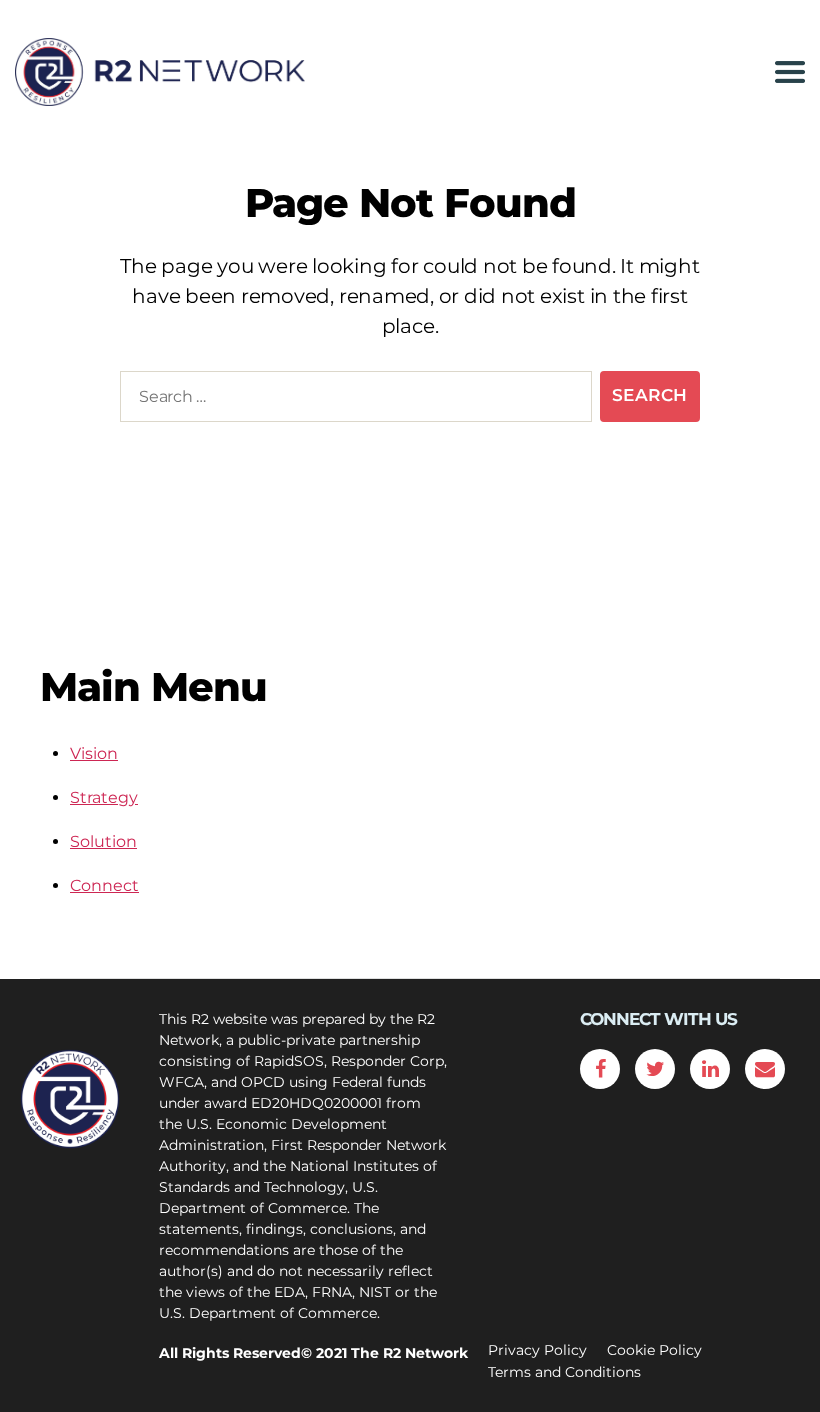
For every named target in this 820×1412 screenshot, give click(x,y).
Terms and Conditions (564, 1372)
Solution (103, 841)
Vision (94, 753)
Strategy (104, 797)
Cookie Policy (654, 1350)
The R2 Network (409, 1353)
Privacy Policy (537, 1350)
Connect (104, 885)
